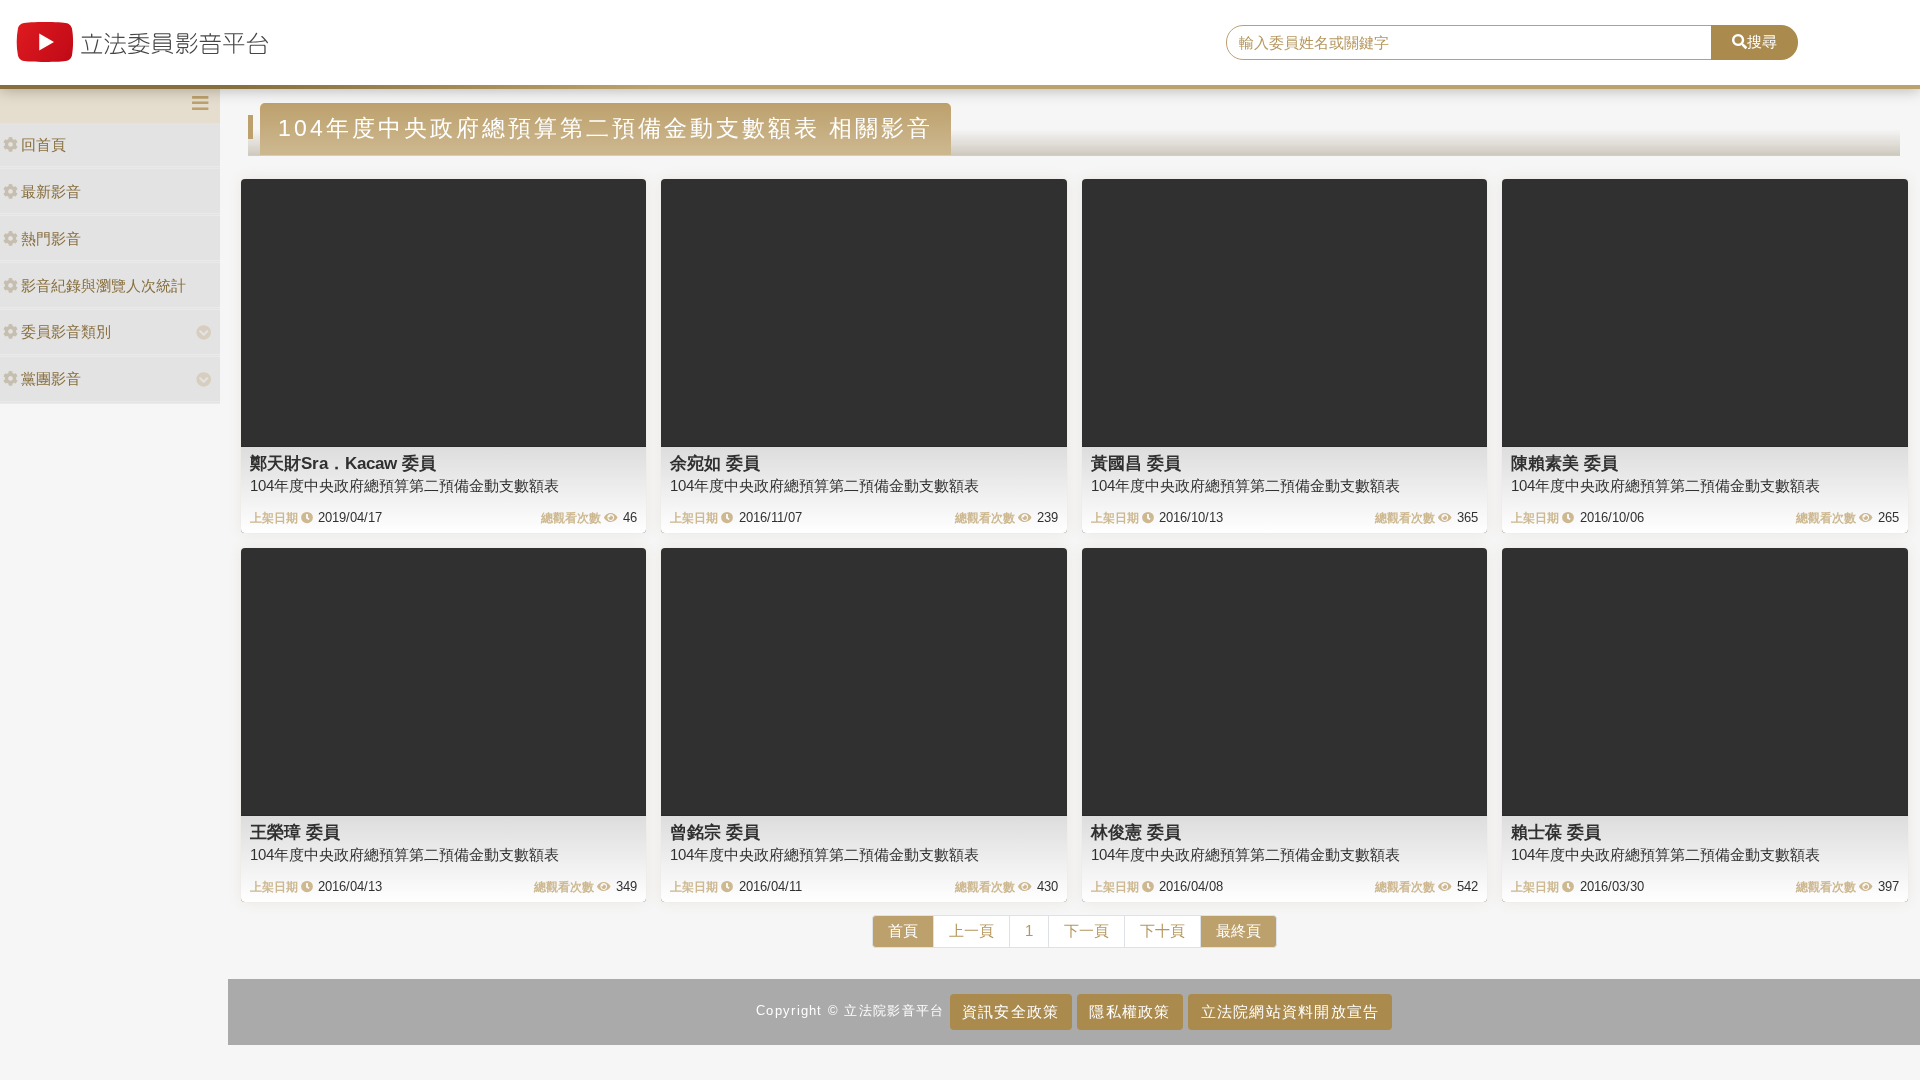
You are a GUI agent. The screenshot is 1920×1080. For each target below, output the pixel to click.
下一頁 (1086, 930)
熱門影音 (51, 238)
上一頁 (971, 930)
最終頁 (1238, 930)
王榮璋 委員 (295, 832)
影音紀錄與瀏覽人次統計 (103, 285)
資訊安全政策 (1011, 1011)
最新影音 (51, 191)
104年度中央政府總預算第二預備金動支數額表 (404, 485)
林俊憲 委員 (1136, 832)
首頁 (903, 930)
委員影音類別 (66, 331)
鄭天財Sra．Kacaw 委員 (343, 463)
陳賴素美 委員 (1564, 463)
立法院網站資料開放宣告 (1290, 1011)
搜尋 (1762, 41)
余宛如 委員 (715, 463)
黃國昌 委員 (1136, 463)
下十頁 (1162, 930)
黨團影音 (51, 378)
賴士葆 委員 (1556, 832)
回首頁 (43, 144)
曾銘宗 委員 (715, 832)
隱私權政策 (1129, 1011)
